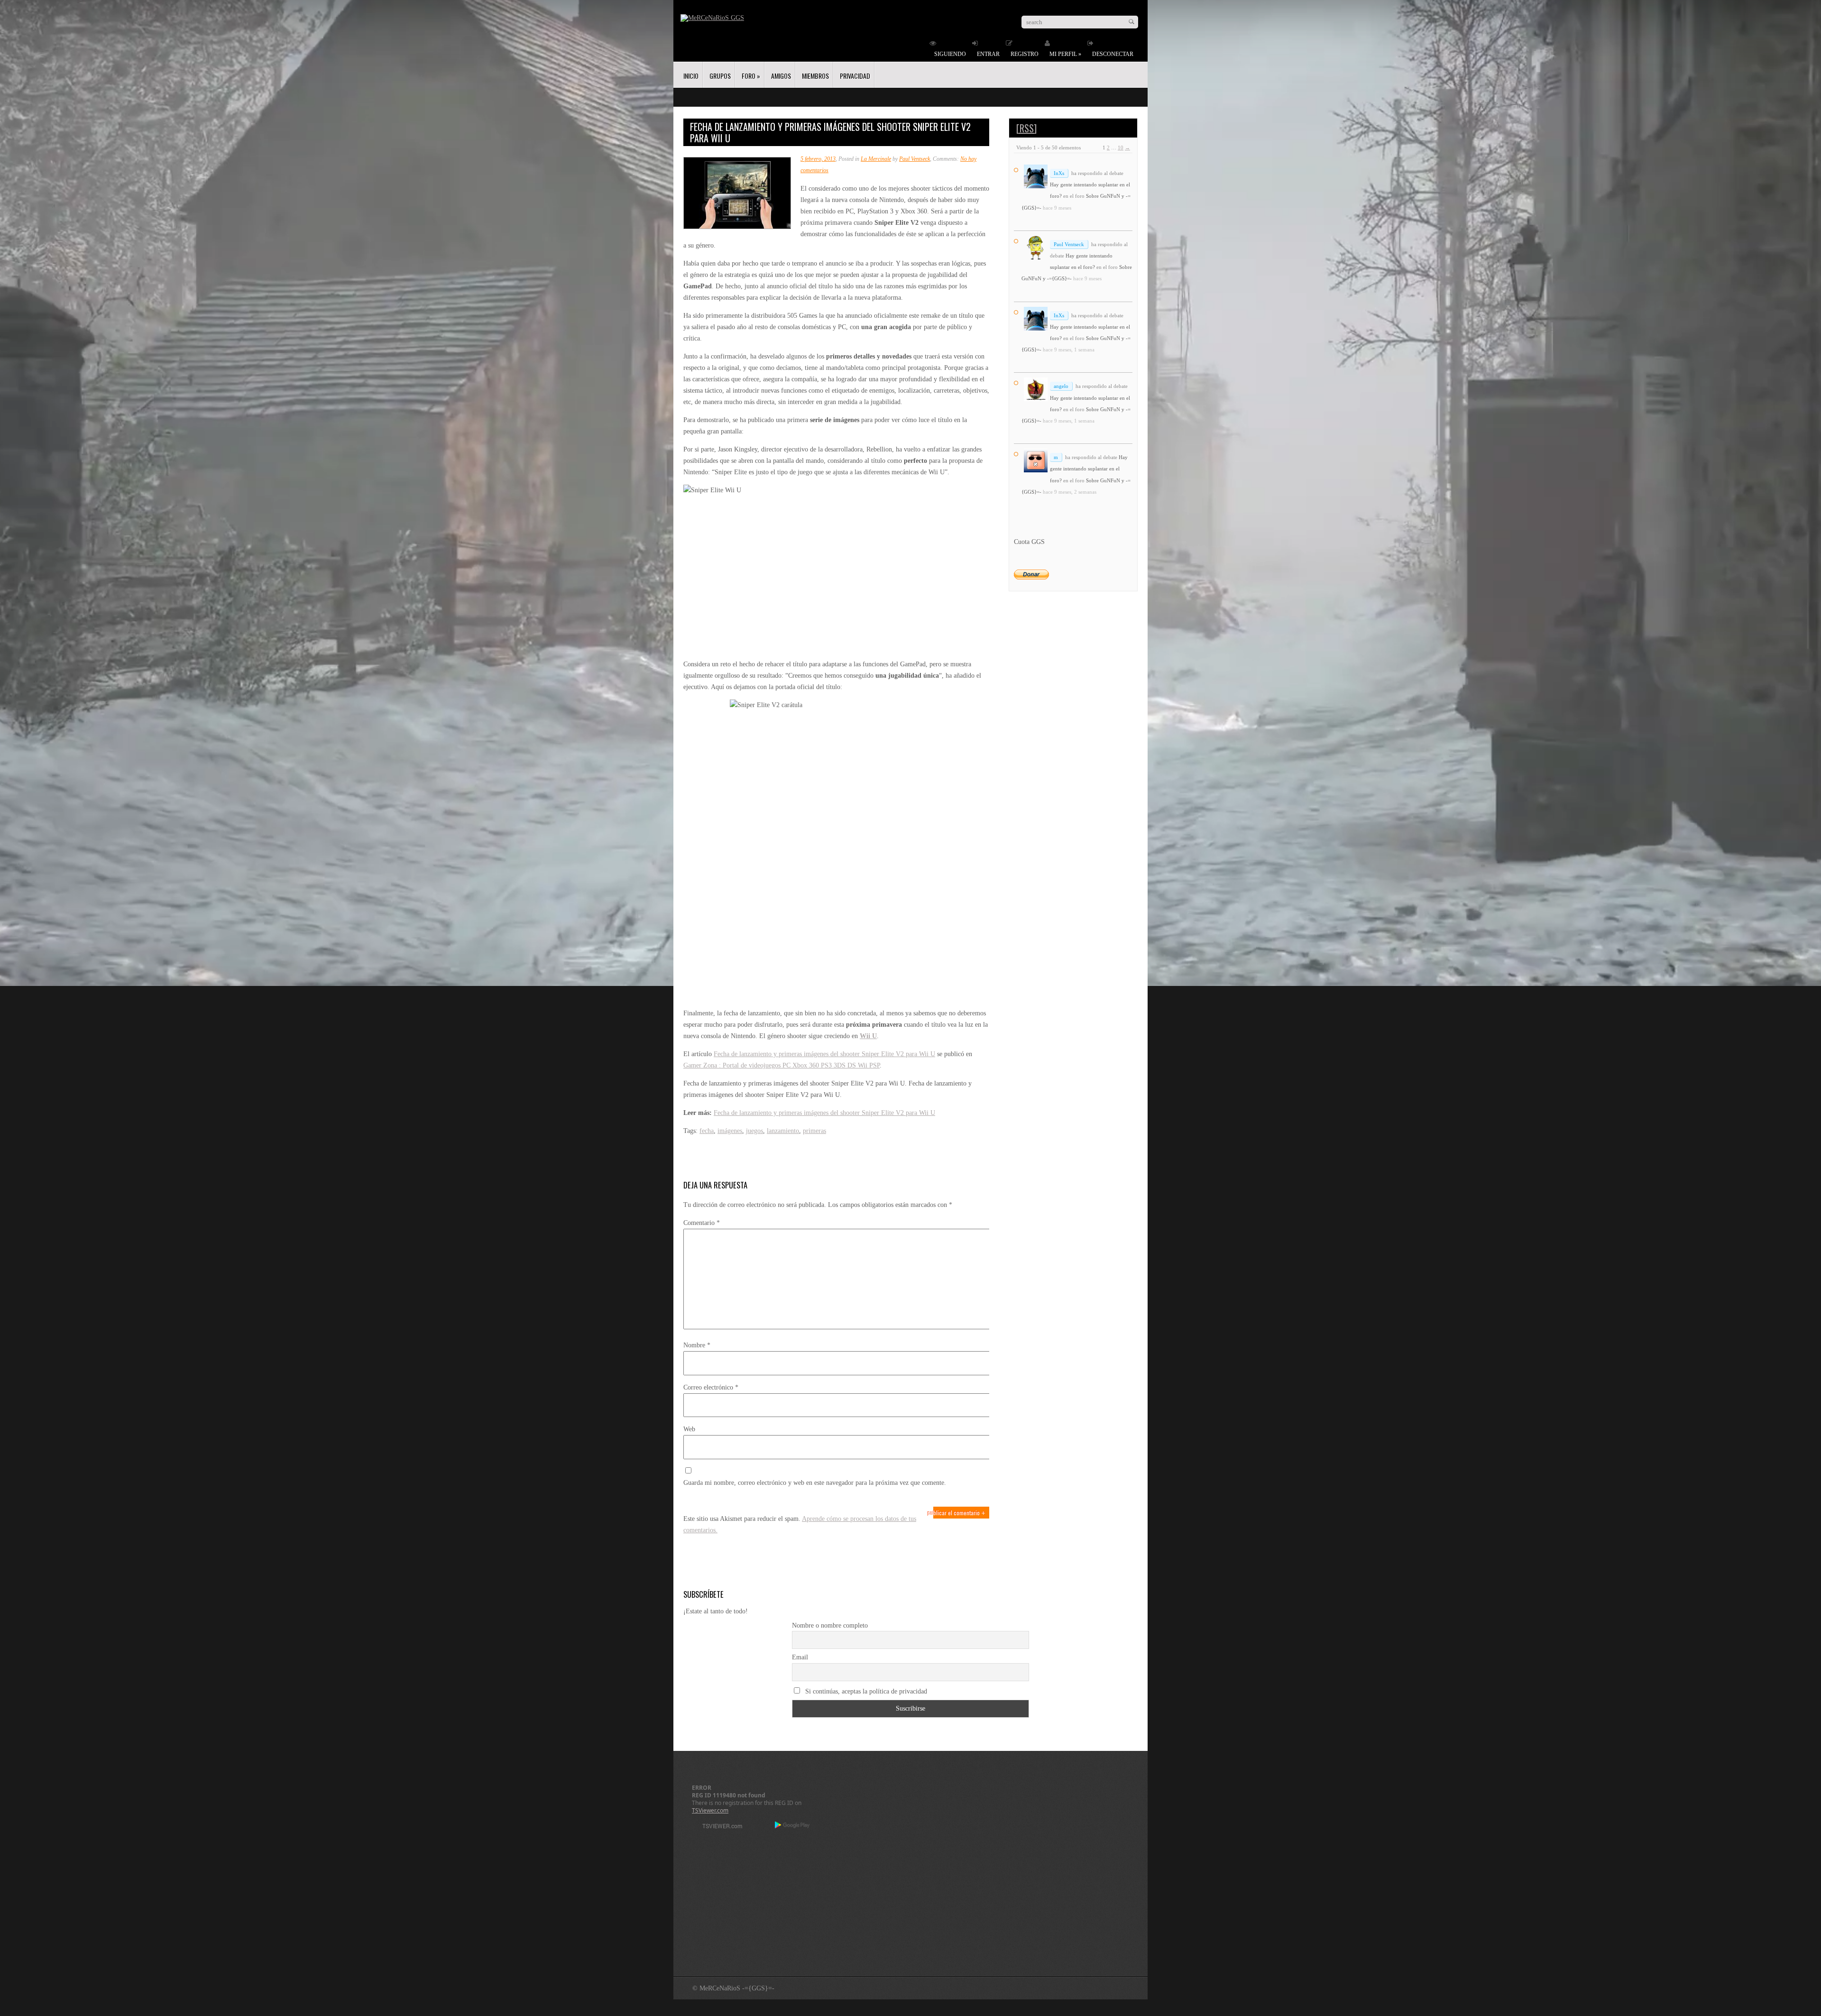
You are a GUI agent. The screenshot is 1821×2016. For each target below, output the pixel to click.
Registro (1025, 54)
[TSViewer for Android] (793, 1826)
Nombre (697, 1345)
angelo (1061, 386)
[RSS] (1026, 128)
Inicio (691, 76)
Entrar (988, 54)
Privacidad (855, 76)
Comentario (702, 1223)
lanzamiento (783, 1131)
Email (800, 1657)
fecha (707, 1131)
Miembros (815, 76)
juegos (754, 1131)
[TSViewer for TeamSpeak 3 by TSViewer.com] (718, 1827)
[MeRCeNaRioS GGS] (712, 18)
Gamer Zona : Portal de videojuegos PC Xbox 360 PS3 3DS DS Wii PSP (782, 1065)
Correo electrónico (711, 1387)
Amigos (781, 76)
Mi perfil (1065, 54)
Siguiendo (950, 54)
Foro (751, 76)
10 (1121, 147)
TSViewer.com (710, 1810)
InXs (1059, 173)
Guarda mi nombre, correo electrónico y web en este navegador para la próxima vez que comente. (815, 1483)
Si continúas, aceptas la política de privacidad (865, 1691)
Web (689, 1429)
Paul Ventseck (915, 159)
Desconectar (1113, 54)
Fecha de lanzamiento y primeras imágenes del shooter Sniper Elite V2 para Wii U (824, 1054)
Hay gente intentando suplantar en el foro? (1089, 469)
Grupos (720, 76)
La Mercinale (876, 159)
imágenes (730, 1131)
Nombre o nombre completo (830, 1625)
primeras (814, 1131)
